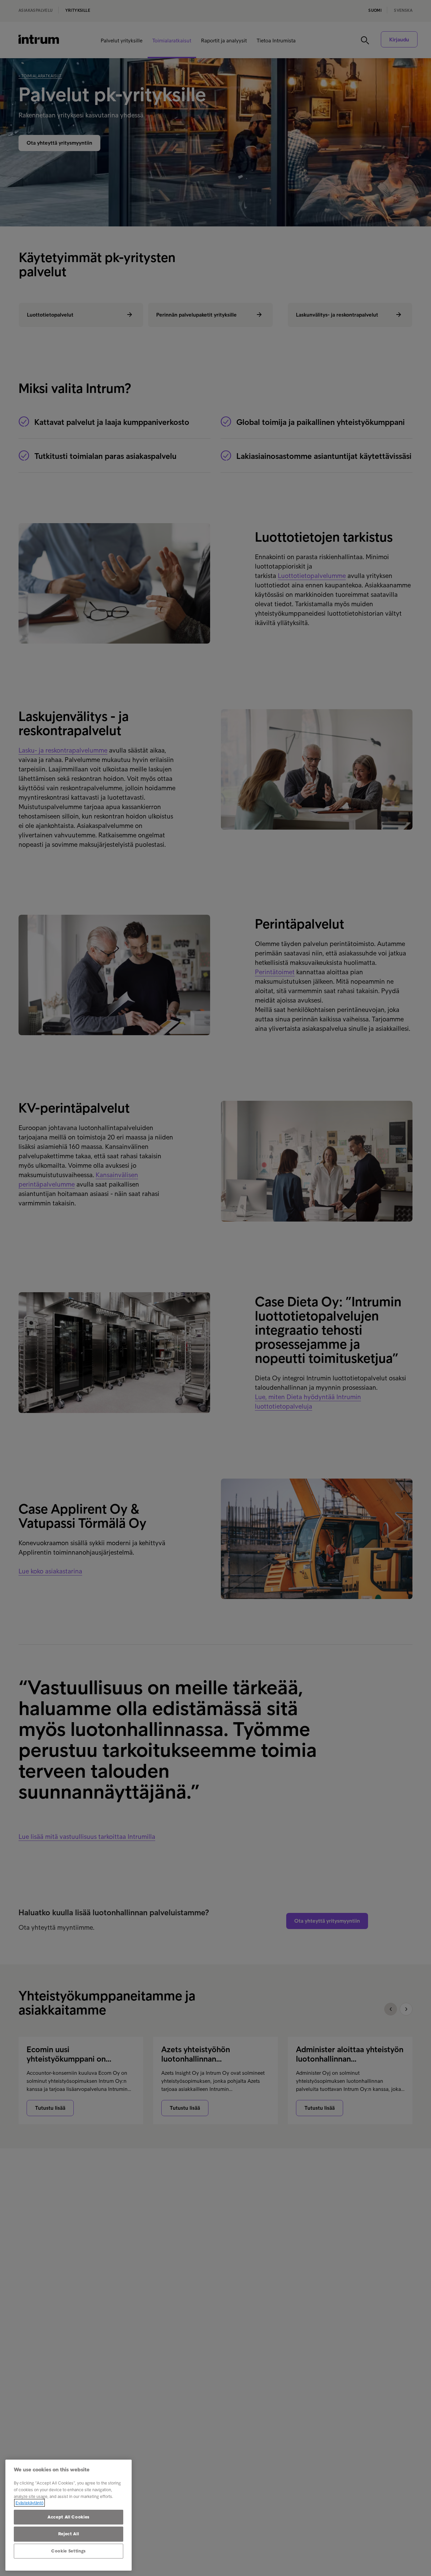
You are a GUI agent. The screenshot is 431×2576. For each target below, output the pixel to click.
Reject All (69, 2534)
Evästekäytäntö (29, 2503)
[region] (69, 2515)
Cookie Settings (69, 2551)
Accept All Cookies (69, 2517)
